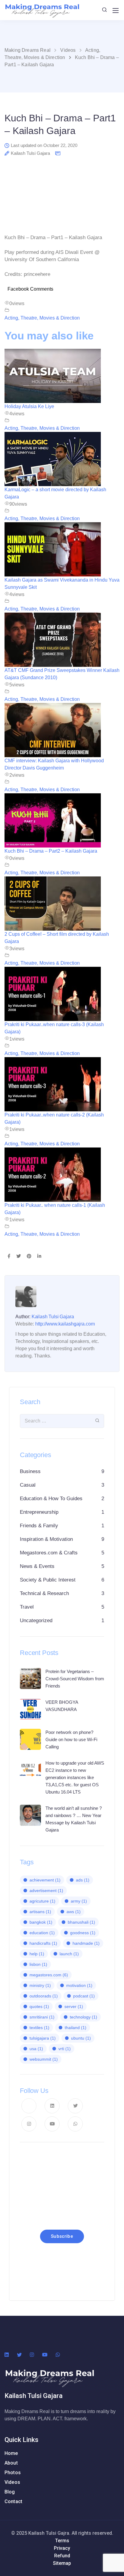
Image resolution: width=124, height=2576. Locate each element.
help (37, 1954)
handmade (86, 1943)
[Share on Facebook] (9, 1257)
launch (69, 1954)
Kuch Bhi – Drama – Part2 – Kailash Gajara (51, 851)
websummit (44, 2059)
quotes (39, 2006)
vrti (65, 2049)
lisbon (38, 1964)
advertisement (46, 1891)
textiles (39, 2028)
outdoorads (44, 1996)
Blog (10, 2492)
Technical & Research (44, 1593)
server (74, 2006)
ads (83, 1880)
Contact (13, 2501)
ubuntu (81, 2038)
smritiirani (42, 2017)
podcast (84, 1996)
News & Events (37, 1566)
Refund (62, 2556)
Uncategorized (36, 1621)
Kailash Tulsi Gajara (30, 153)
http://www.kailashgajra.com (65, 1324)
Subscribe (62, 2236)
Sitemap (62, 2563)
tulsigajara (43, 2038)
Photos (13, 2473)
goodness (83, 1933)
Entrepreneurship (39, 1512)
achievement (45, 1880)
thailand (76, 2028)
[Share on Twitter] (19, 1257)
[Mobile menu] (116, 11)
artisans (40, 1912)
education (42, 1933)
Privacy (62, 2548)
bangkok (41, 1922)
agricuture (42, 1901)
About (11, 2463)
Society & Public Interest (48, 1580)
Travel (27, 1607)
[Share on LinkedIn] (39, 1257)
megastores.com (49, 1975)
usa (36, 2049)
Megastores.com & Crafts (49, 1553)
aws (74, 1912)
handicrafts (43, 1943)
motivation (79, 1985)
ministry (40, 1985)
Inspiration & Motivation (46, 1539)
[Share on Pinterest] (29, 1257)
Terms (62, 2541)
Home (11, 2453)
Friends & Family (39, 1526)
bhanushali (81, 1922)
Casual (28, 1485)
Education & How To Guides (51, 1499)
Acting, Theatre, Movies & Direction (42, 318)
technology (84, 2017)
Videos (12, 2482)
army (79, 1901)
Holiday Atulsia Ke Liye (29, 406)
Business (30, 1471)
